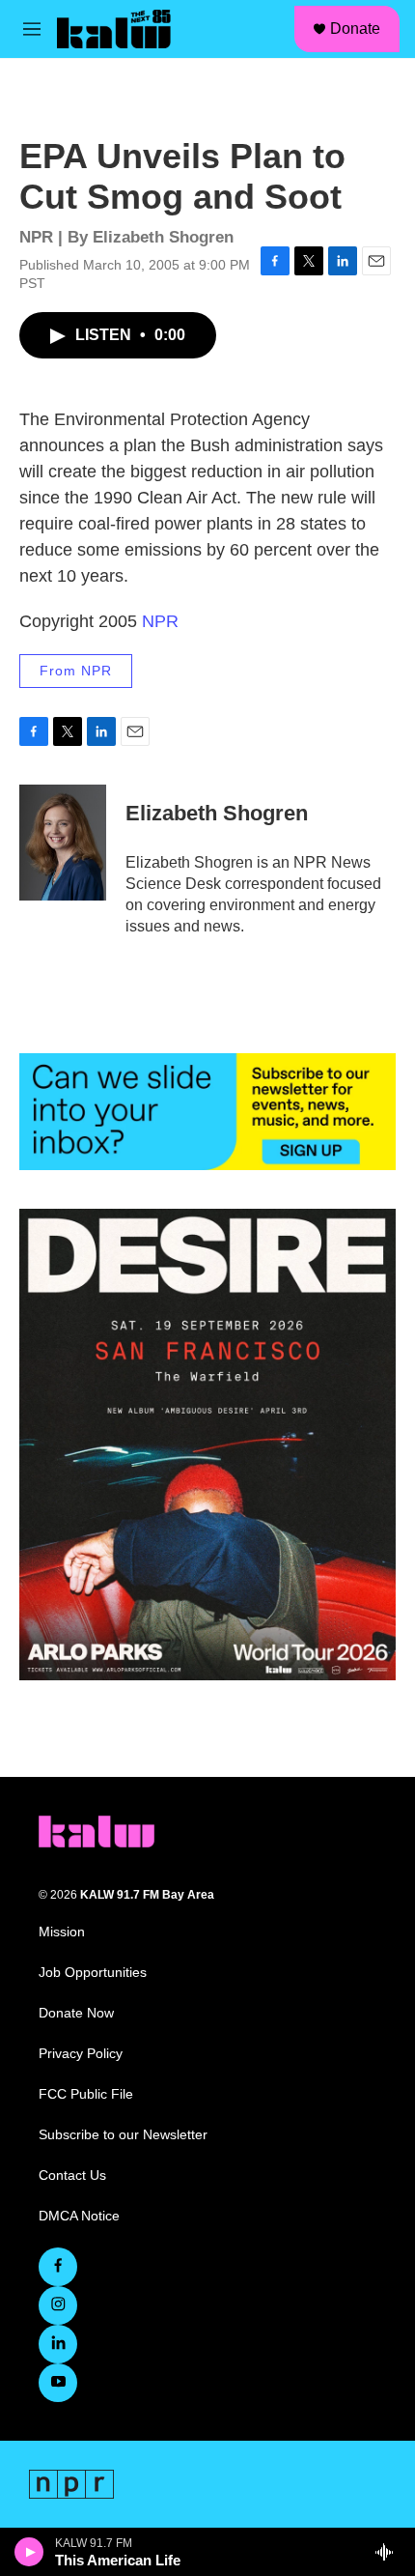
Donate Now (76, 2013)
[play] (29, 2552)
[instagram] (58, 2305)
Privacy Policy (81, 2054)
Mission (62, 1932)
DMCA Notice (79, 2216)
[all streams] (389, 2552)
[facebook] (58, 2267)
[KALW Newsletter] (207, 1112)
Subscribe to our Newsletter (123, 2135)
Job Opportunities (93, 1973)
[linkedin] (58, 2344)
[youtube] (58, 2383)
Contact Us (72, 2175)
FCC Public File (86, 2094)
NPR (160, 621)
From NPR (76, 671)
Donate (355, 29)
